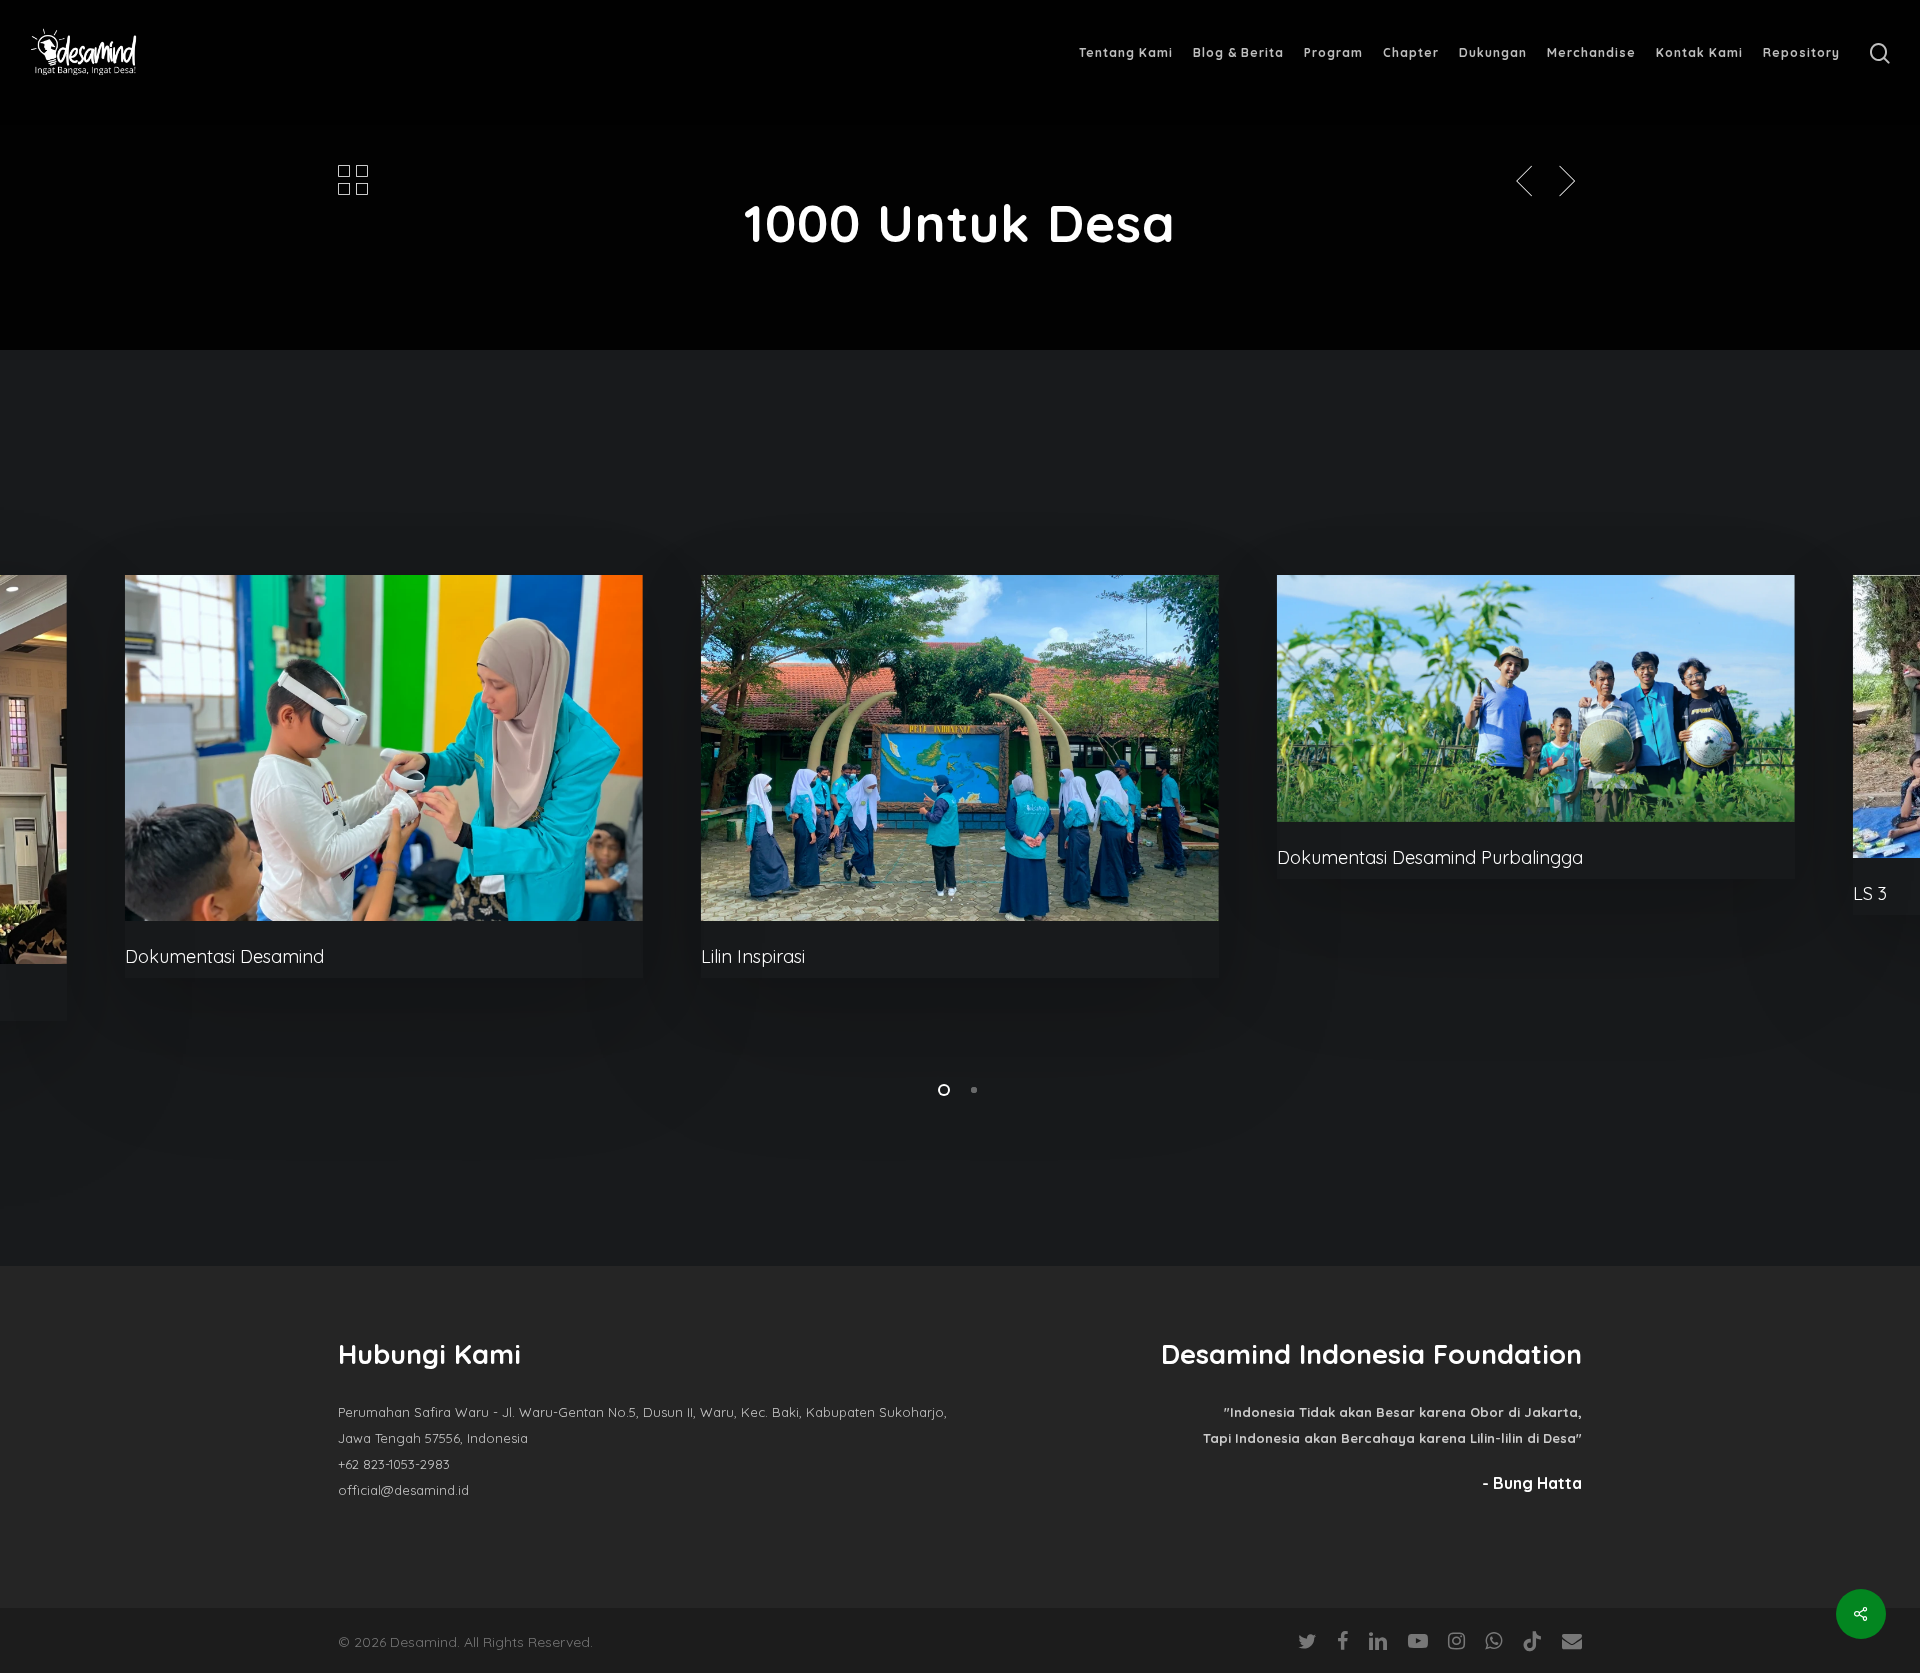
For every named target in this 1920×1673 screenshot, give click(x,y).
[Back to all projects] (353, 179)
